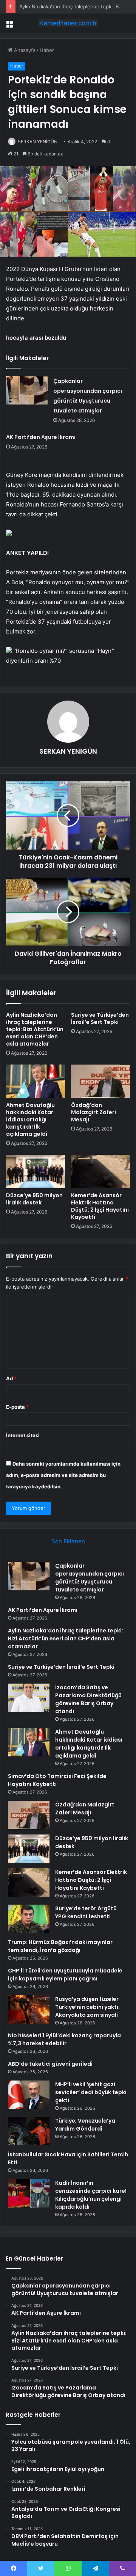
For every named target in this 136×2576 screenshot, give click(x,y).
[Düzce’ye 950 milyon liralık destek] (36, 1171)
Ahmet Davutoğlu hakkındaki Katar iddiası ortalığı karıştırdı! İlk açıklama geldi (30, 1119)
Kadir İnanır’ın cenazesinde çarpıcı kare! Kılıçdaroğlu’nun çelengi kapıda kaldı (91, 2195)
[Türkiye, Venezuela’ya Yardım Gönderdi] (29, 2131)
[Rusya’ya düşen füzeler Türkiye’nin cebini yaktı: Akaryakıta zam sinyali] (29, 2009)
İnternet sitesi (23, 1435)
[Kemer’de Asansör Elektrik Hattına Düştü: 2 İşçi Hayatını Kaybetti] (100, 1171)
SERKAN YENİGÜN (38, 142)
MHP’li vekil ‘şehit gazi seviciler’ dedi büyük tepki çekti (91, 2092)
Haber (47, 50)
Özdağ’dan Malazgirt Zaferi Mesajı (93, 1112)
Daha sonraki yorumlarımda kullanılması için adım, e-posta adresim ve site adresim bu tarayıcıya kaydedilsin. (63, 1475)
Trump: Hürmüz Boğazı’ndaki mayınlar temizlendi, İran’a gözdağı (60, 1946)
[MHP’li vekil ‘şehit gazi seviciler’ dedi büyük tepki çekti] (29, 2095)
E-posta (17, 1407)
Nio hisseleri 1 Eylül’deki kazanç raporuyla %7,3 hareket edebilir (64, 2039)
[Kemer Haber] (68, 23)
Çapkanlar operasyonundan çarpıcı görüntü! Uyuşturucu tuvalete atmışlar (90, 1578)
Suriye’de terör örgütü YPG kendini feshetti (86, 1912)
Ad (11, 1378)
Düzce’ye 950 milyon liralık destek (34, 1199)
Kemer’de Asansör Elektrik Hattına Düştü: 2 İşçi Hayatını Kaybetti (100, 1206)
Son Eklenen (68, 1541)
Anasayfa (24, 50)
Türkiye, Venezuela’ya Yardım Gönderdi (85, 2125)
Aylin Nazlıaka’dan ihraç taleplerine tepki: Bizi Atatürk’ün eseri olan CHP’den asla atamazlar (35, 1029)
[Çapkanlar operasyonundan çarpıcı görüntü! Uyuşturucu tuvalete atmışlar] (27, 390)
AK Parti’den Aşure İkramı (41, 437)
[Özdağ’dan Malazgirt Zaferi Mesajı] (100, 1081)
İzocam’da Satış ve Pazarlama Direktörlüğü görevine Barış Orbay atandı (88, 1699)
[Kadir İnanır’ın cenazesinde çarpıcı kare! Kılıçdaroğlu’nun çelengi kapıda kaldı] (29, 2193)
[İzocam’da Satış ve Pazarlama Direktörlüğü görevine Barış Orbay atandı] (29, 1698)
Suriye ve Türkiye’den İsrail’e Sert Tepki (100, 1018)
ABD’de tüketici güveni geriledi (50, 2064)
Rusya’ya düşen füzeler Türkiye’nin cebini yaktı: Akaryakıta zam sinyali (87, 2007)
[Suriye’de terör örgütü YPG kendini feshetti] (29, 1919)
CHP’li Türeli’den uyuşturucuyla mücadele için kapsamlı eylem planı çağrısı (65, 1975)
